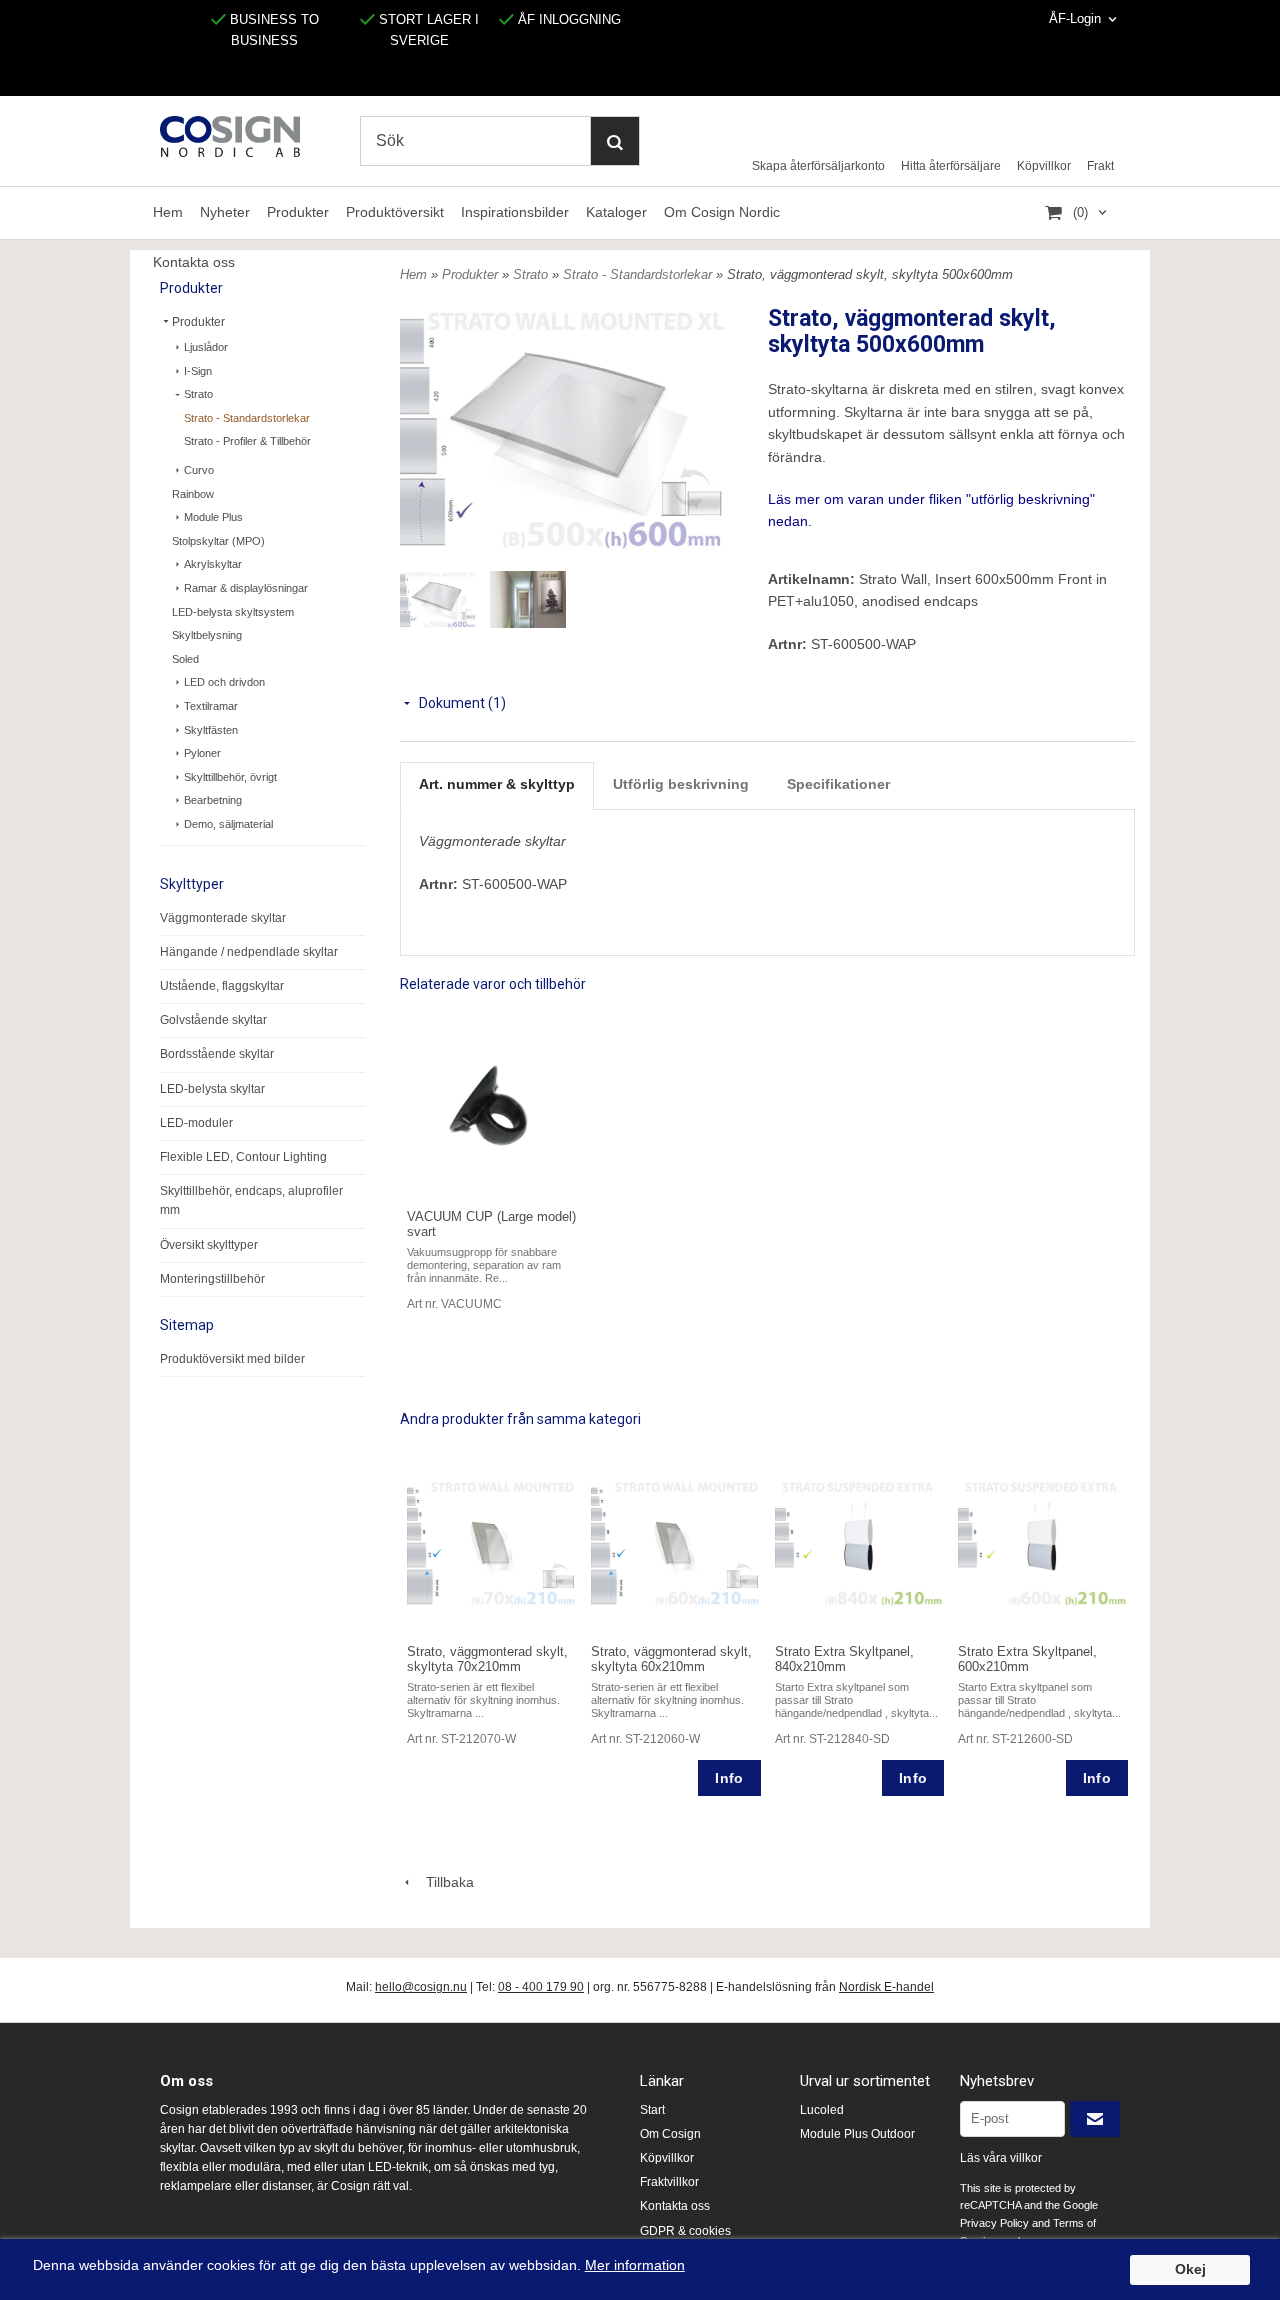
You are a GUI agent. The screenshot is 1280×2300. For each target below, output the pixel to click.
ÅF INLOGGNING (567, 19)
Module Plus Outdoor (857, 2134)
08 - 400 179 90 (541, 1987)
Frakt (1100, 166)
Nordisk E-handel (886, 1987)
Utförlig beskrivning (681, 784)
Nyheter (225, 212)
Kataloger (616, 212)
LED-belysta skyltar (212, 1089)
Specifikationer (838, 784)
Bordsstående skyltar (217, 1054)
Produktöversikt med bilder (232, 1359)
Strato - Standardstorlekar (247, 418)
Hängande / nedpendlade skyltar (249, 952)
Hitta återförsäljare (951, 166)
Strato (198, 394)
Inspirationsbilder (515, 212)
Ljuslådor (206, 347)
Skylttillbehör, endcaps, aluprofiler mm (251, 1200)
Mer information (635, 2265)
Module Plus (213, 517)
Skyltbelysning (207, 635)
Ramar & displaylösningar (246, 588)
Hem (168, 212)
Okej (1190, 2269)
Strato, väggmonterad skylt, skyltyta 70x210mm (487, 1659)
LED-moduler (196, 1123)
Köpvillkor (1044, 166)
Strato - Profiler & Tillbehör (247, 441)
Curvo (199, 470)
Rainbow (193, 494)
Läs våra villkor (1001, 2158)
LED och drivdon (224, 682)
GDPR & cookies (685, 2231)
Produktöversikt (395, 212)
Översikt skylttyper (209, 1245)
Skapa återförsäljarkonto (818, 166)
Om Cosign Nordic (722, 212)
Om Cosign (670, 2134)
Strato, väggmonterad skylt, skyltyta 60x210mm (671, 1659)
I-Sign (198, 371)
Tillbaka (444, 1882)
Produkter (298, 212)
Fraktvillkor (669, 2182)
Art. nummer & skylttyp (497, 784)
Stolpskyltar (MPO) (218, 541)
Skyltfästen (211, 730)
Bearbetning (213, 800)
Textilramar (211, 706)
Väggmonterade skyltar (223, 918)
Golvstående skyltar (213, 1020)
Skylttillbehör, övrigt (230, 777)
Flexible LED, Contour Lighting (243, 1157)
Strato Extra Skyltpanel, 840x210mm (844, 1659)
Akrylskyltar (213, 564)
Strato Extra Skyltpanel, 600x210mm (1027, 1659)
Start (652, 2110)
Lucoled (822, 2110)
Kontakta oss (675, 2206)
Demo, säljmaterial (228, 824)
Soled (185, 659)
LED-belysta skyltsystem (233, 612)
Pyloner (202, 753)
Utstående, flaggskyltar (222, 986)
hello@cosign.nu (421, 1987)
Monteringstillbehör (212, 1279)
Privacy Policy (994, 2223)
